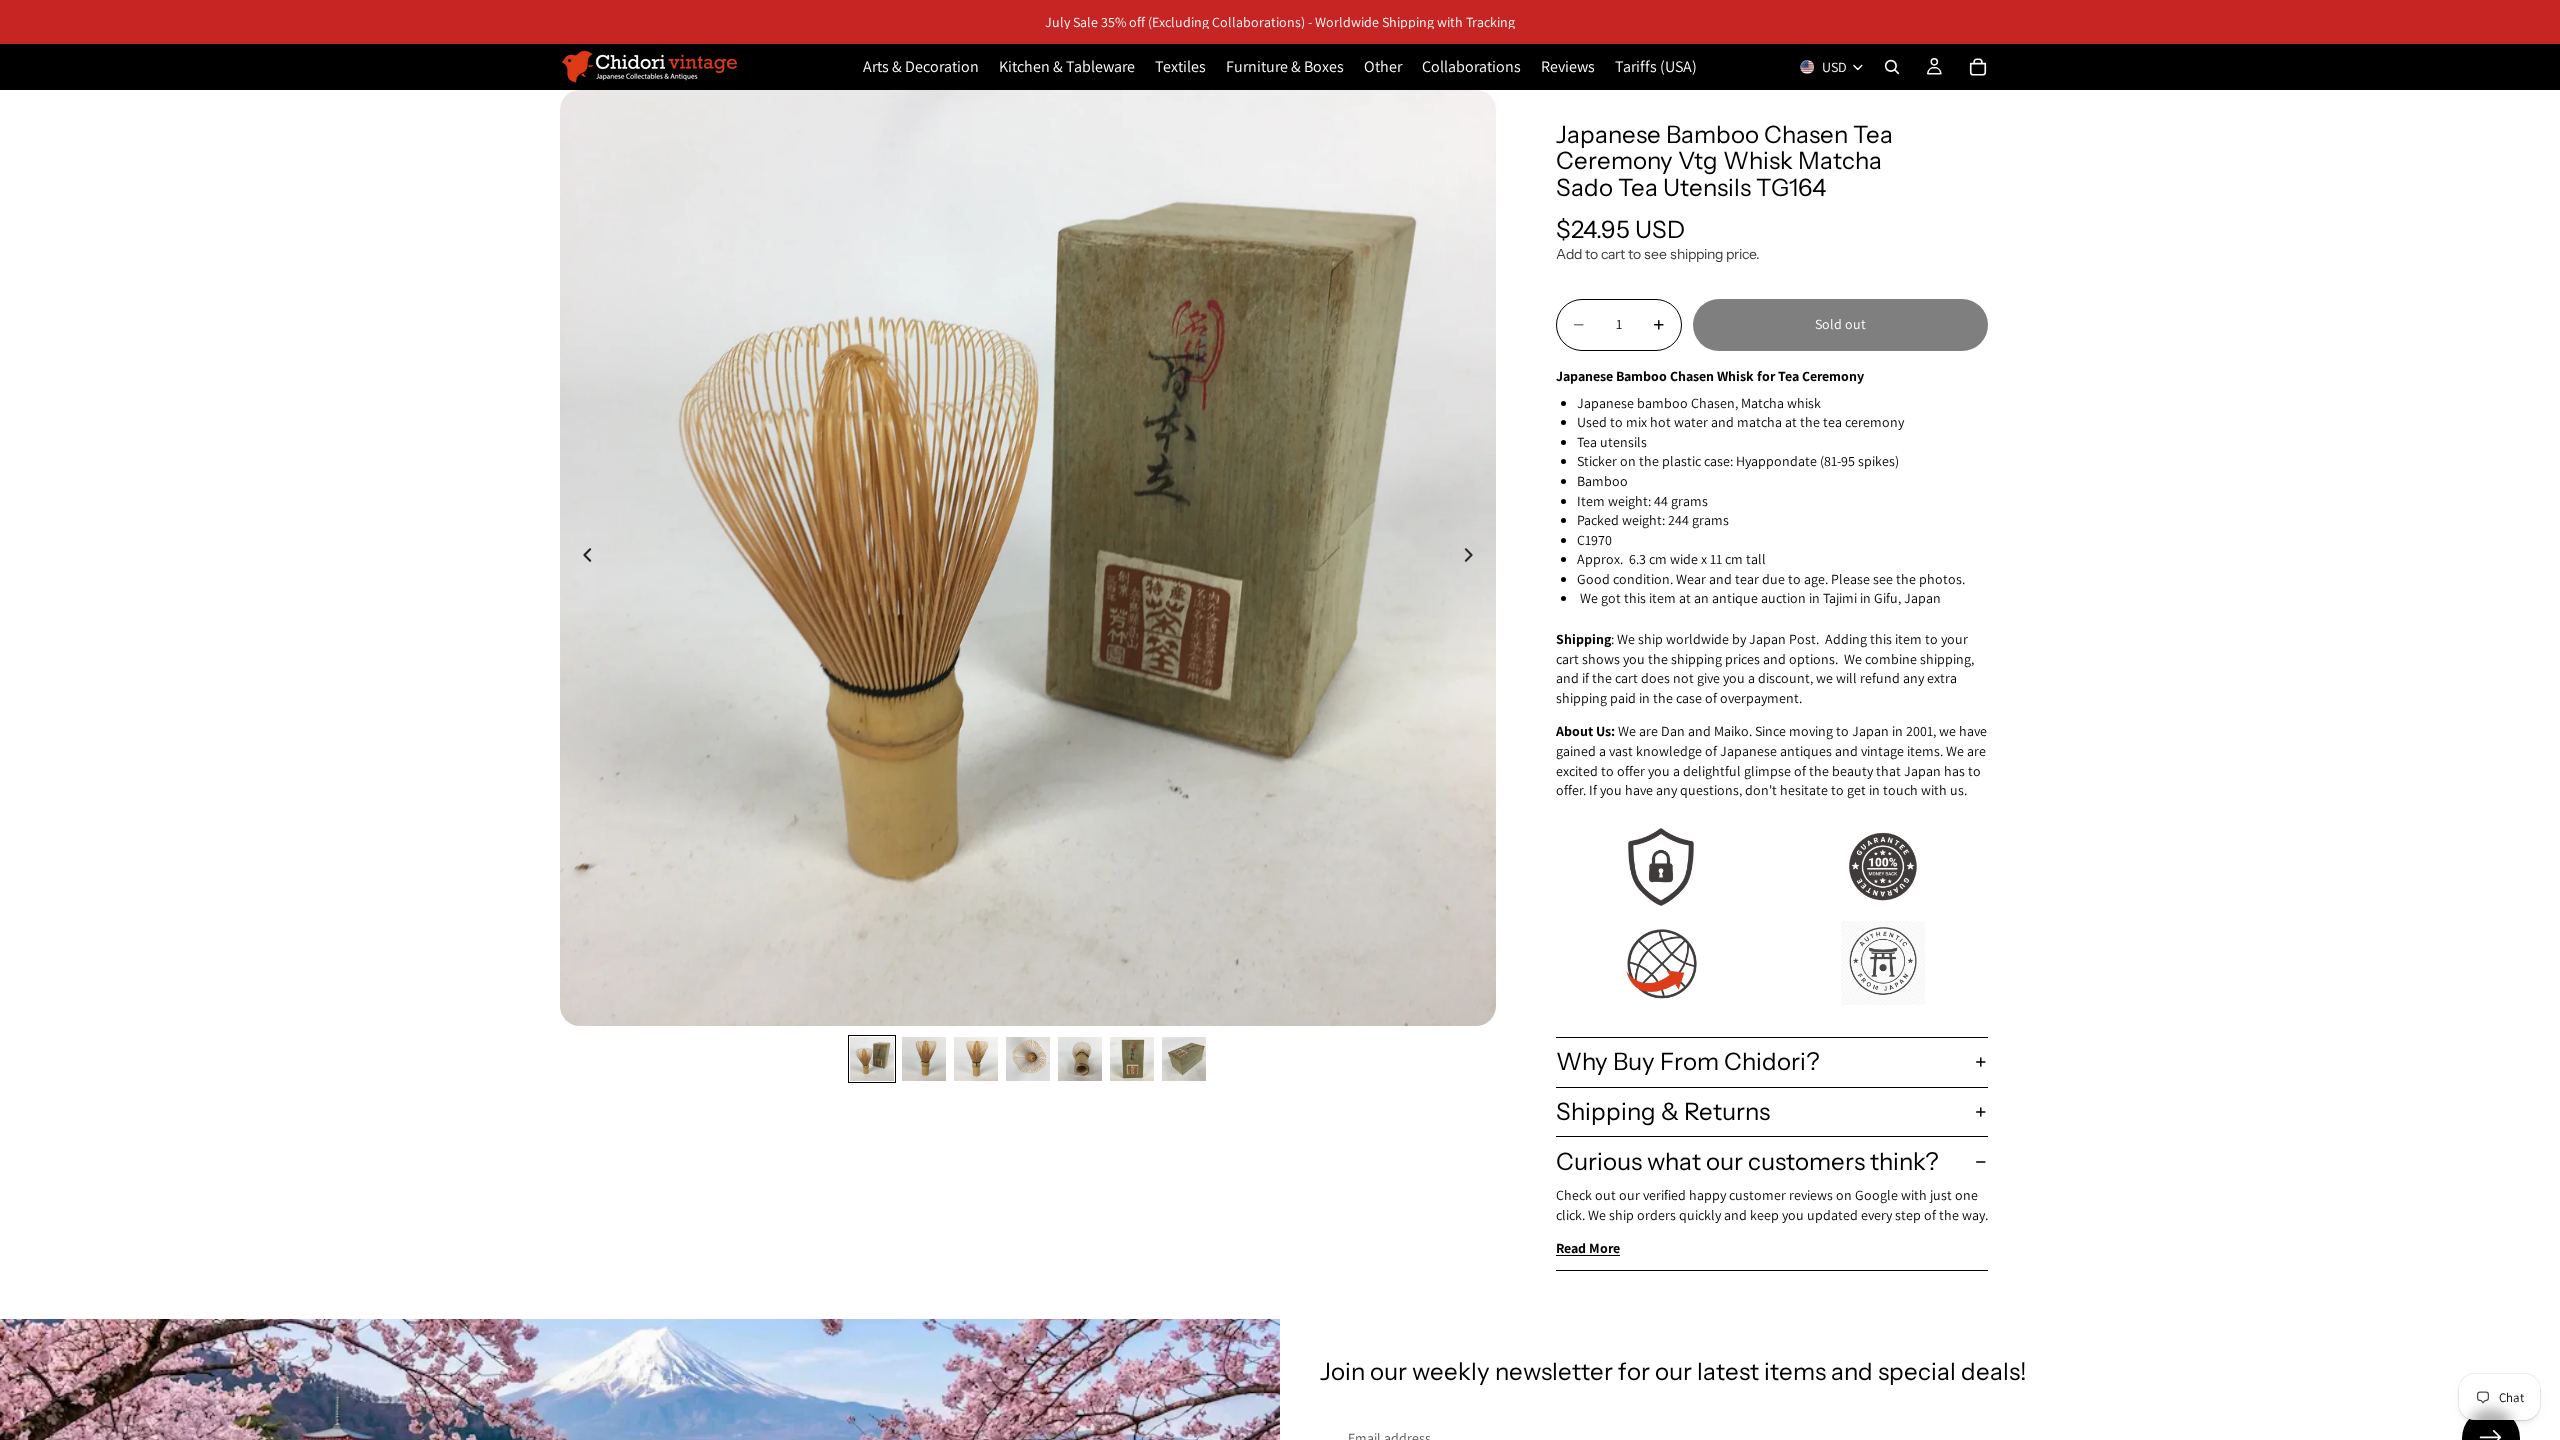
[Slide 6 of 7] (1132, 1059)
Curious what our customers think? (1747, 1161)
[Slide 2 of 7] (924, 1059)
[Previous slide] (582, 558)
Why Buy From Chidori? (1688, 1061)
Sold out (1840, 324)
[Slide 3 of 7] (976, 1059)
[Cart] (1978, 67)
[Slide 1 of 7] (872, 1059)
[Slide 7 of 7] (1184, 1059)
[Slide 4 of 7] (1028, 1059)
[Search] (1892, 67)
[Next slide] (1474, 558)
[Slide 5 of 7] (1080, 1059)
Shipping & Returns (1663, 1111)
